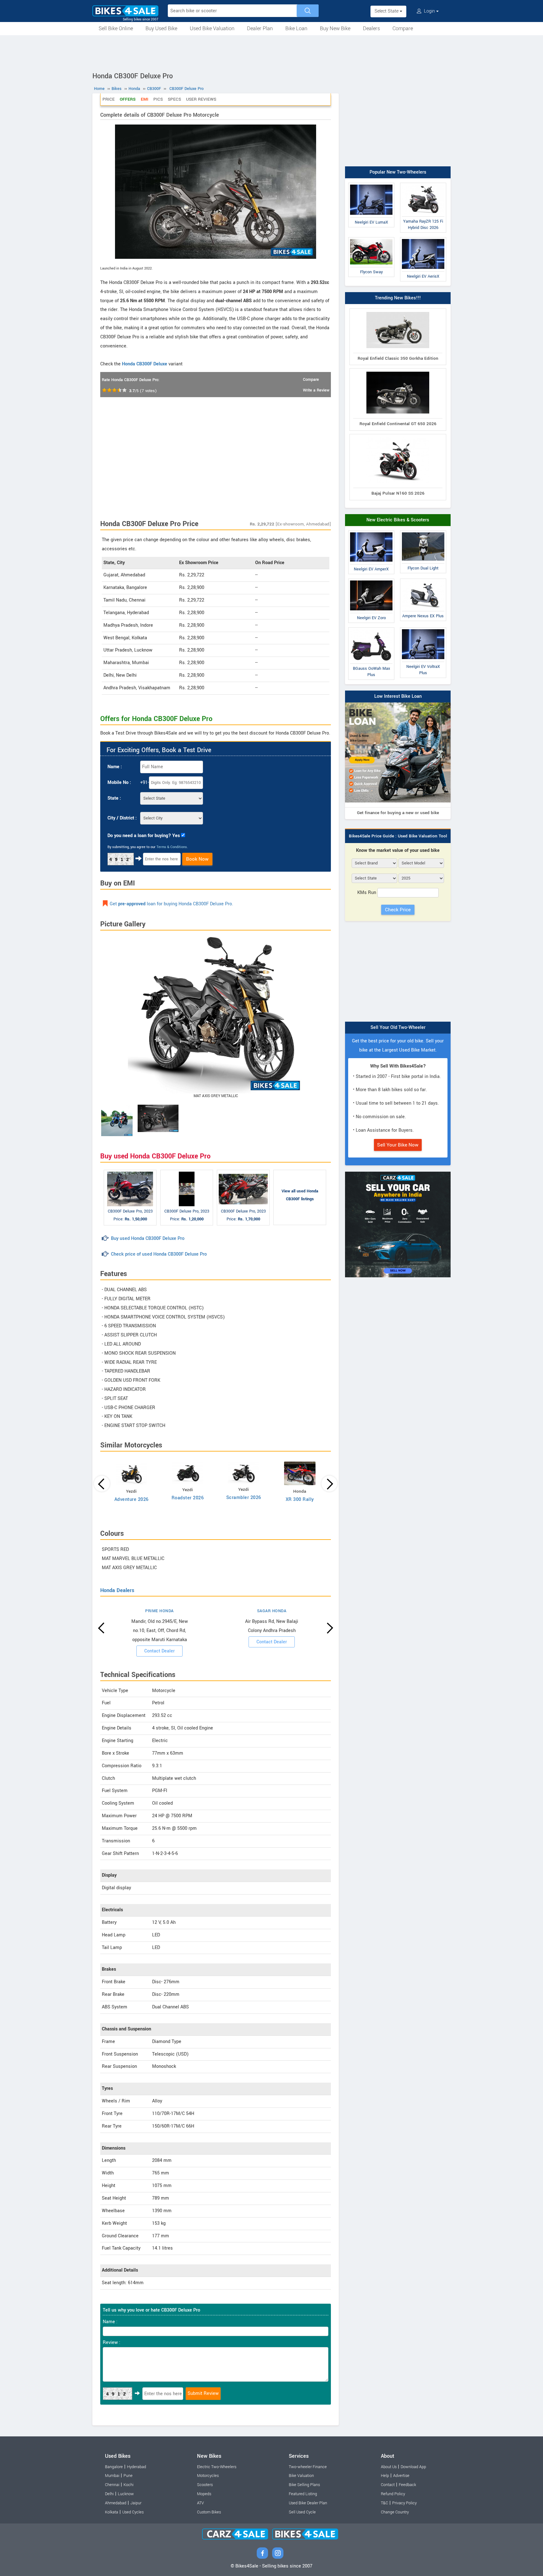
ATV (200, 2503)
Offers (128, 99)
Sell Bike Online (116, 28)
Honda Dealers (117, 1590)
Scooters (205, 2485)
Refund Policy (393, 2494)
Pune (128, 2476)
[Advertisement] (271, 53)
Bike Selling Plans (304, 2485)
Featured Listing (303, 2494)
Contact (388, 2485)
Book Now (197, 859)
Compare (403, 28)
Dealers (371, 28)
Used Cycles (133, 2512)
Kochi (129, 2485)
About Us (389, 2467)
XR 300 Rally (300, 1499)
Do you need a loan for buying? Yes (144, 836)
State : (114, 798)
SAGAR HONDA (272, 1611)
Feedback (407, 2485)
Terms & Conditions (172, 847)
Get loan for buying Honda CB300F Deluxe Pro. (171, 904)
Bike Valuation (301, 2476)
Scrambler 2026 (244, 1498)
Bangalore (114, 2467)
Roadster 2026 (188, 1498)
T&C (384, 2503)
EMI (145, 99)
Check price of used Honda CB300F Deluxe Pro (159, 1254)
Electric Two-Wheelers (217, 2467)
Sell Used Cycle (302, 2512)
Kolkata (112, 2512)
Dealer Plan (260, 28)
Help (385, 2476)
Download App (413, 2467)
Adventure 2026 (132, 1499)
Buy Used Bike (161, 28)
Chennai (112, 2485)
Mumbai (112, 2476)
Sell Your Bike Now (398, 1145)
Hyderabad (137, 2467)
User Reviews (201, 99)
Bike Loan (296, 28)
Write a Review (316, 390)
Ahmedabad (116, 2503)
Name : (115, 767)
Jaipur (136, 2503)
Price (109, 99)
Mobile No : (119, 783)
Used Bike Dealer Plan (308, 2503)
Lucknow (126, 2494)
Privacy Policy (404, 2503)
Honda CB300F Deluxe (145, 364)
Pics (158, 99)
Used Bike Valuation (212, 28)
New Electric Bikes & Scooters (398, 520)
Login (429, 11)
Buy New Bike (335, 28)
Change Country (395, 2512)
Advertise (401, 2476)
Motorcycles (208, 2476)
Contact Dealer (159, 1651)
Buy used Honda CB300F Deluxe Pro (148, 1238)
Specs (174, 99)
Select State (387, 11)
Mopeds (204, 2494)
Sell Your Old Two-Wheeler (398, 1027)
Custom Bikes (209, 2512)
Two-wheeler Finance (308, 2467)
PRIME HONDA (159, 1611)
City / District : (122, 818)
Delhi (109, 2494)
